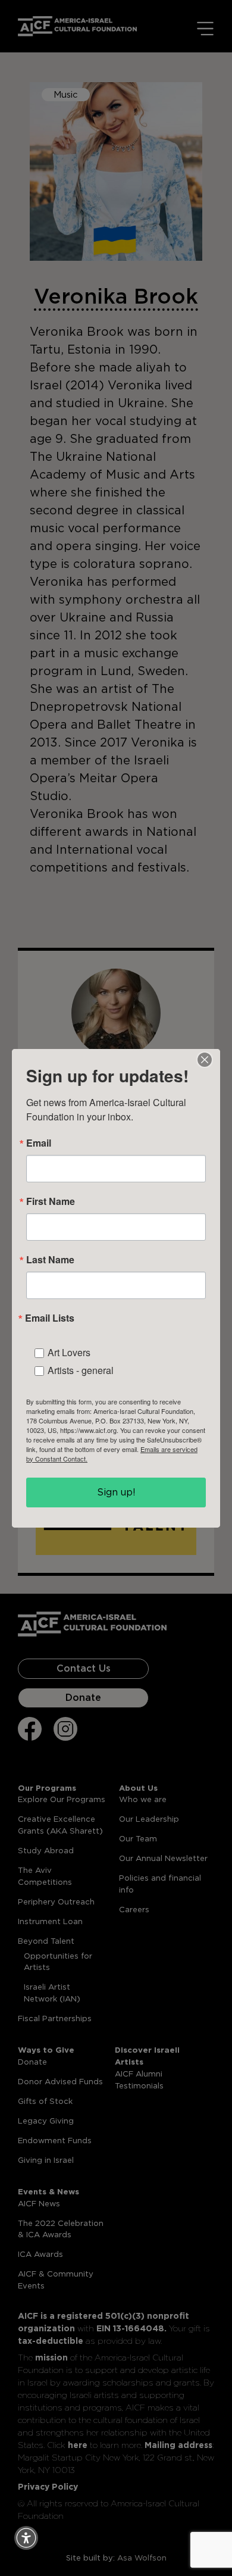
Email (39, 1143)
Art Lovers (69, 1352)
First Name (51, 1201)
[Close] (205, 1060)
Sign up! (116, 1492)
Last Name (50, 1260)
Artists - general (81, 1370)
